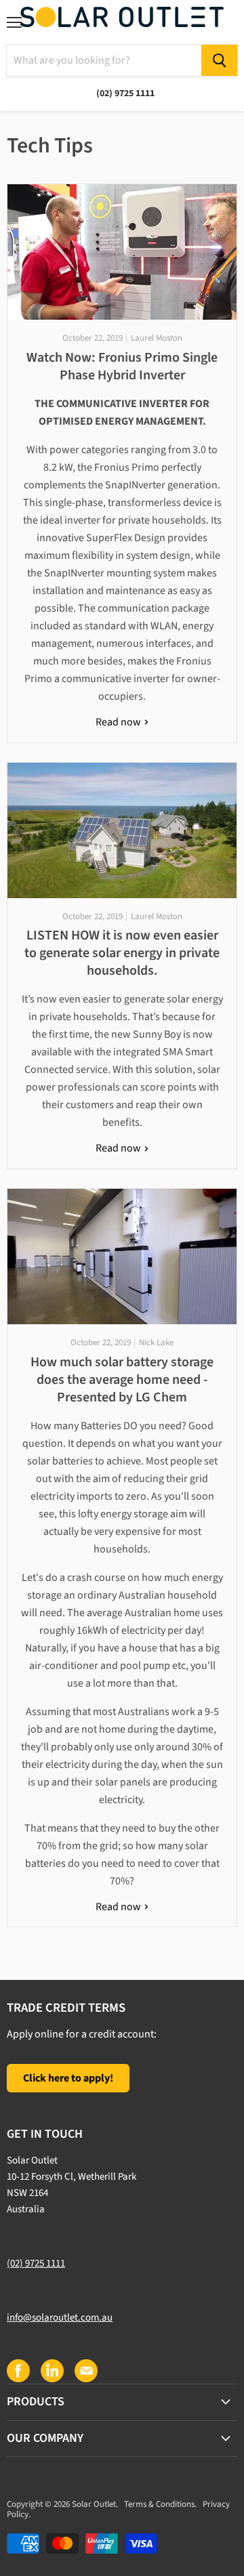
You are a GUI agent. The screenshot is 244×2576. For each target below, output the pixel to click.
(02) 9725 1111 (36, 2263)
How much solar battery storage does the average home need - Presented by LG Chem (122, 1380)
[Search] (219, 60)
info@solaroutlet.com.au (60, 2318)
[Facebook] (18, 2370)
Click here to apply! (68, 2078)
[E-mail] (85, 2370)
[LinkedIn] (52, 2370)
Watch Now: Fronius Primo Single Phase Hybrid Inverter (122, 366)
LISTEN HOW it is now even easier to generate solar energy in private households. (122, 953)
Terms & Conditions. (160, 2504)
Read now (119, 722)
